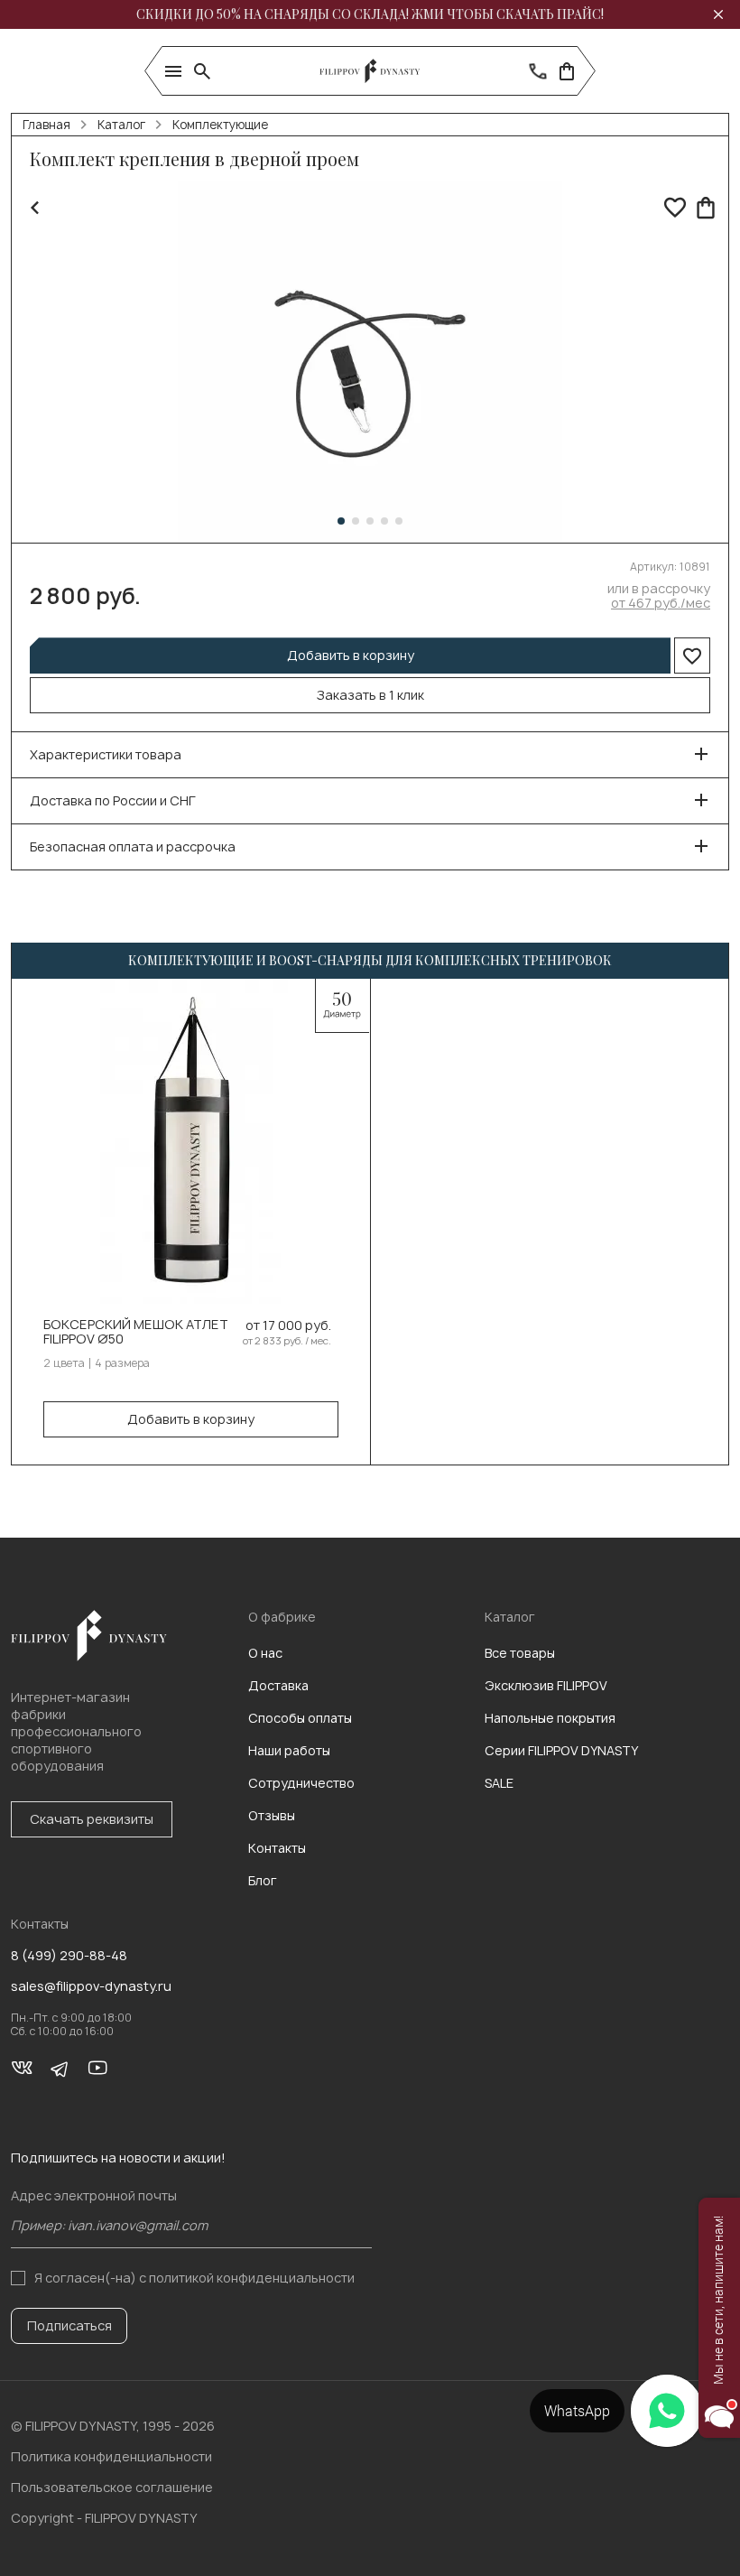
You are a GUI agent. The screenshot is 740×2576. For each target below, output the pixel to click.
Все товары (520, 1653)
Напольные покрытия (550, 1718)
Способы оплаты (300, 1718)
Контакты (277, 1848)
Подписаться (69, 2325)
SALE (499, 1783)
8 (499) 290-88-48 (69, 1956)
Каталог (121, 125)
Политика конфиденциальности (111, 2456)
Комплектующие (220, 125)
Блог (263, 1880)
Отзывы (272, 1815)
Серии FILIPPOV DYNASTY (561, 1750)
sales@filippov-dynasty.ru (91, 1986)
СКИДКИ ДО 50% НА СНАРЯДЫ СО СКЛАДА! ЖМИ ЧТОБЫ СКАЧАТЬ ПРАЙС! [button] (370, 14)
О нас (265, 1653)
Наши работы (289, 1750)
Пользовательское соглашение (112, 2487)
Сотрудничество (301, 1783)
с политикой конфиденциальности (247, 2278)
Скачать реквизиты (92, 1819)
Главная (46, 125)
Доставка (278, 1685)
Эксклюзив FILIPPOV (546, 1685)
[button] (341, 521)
